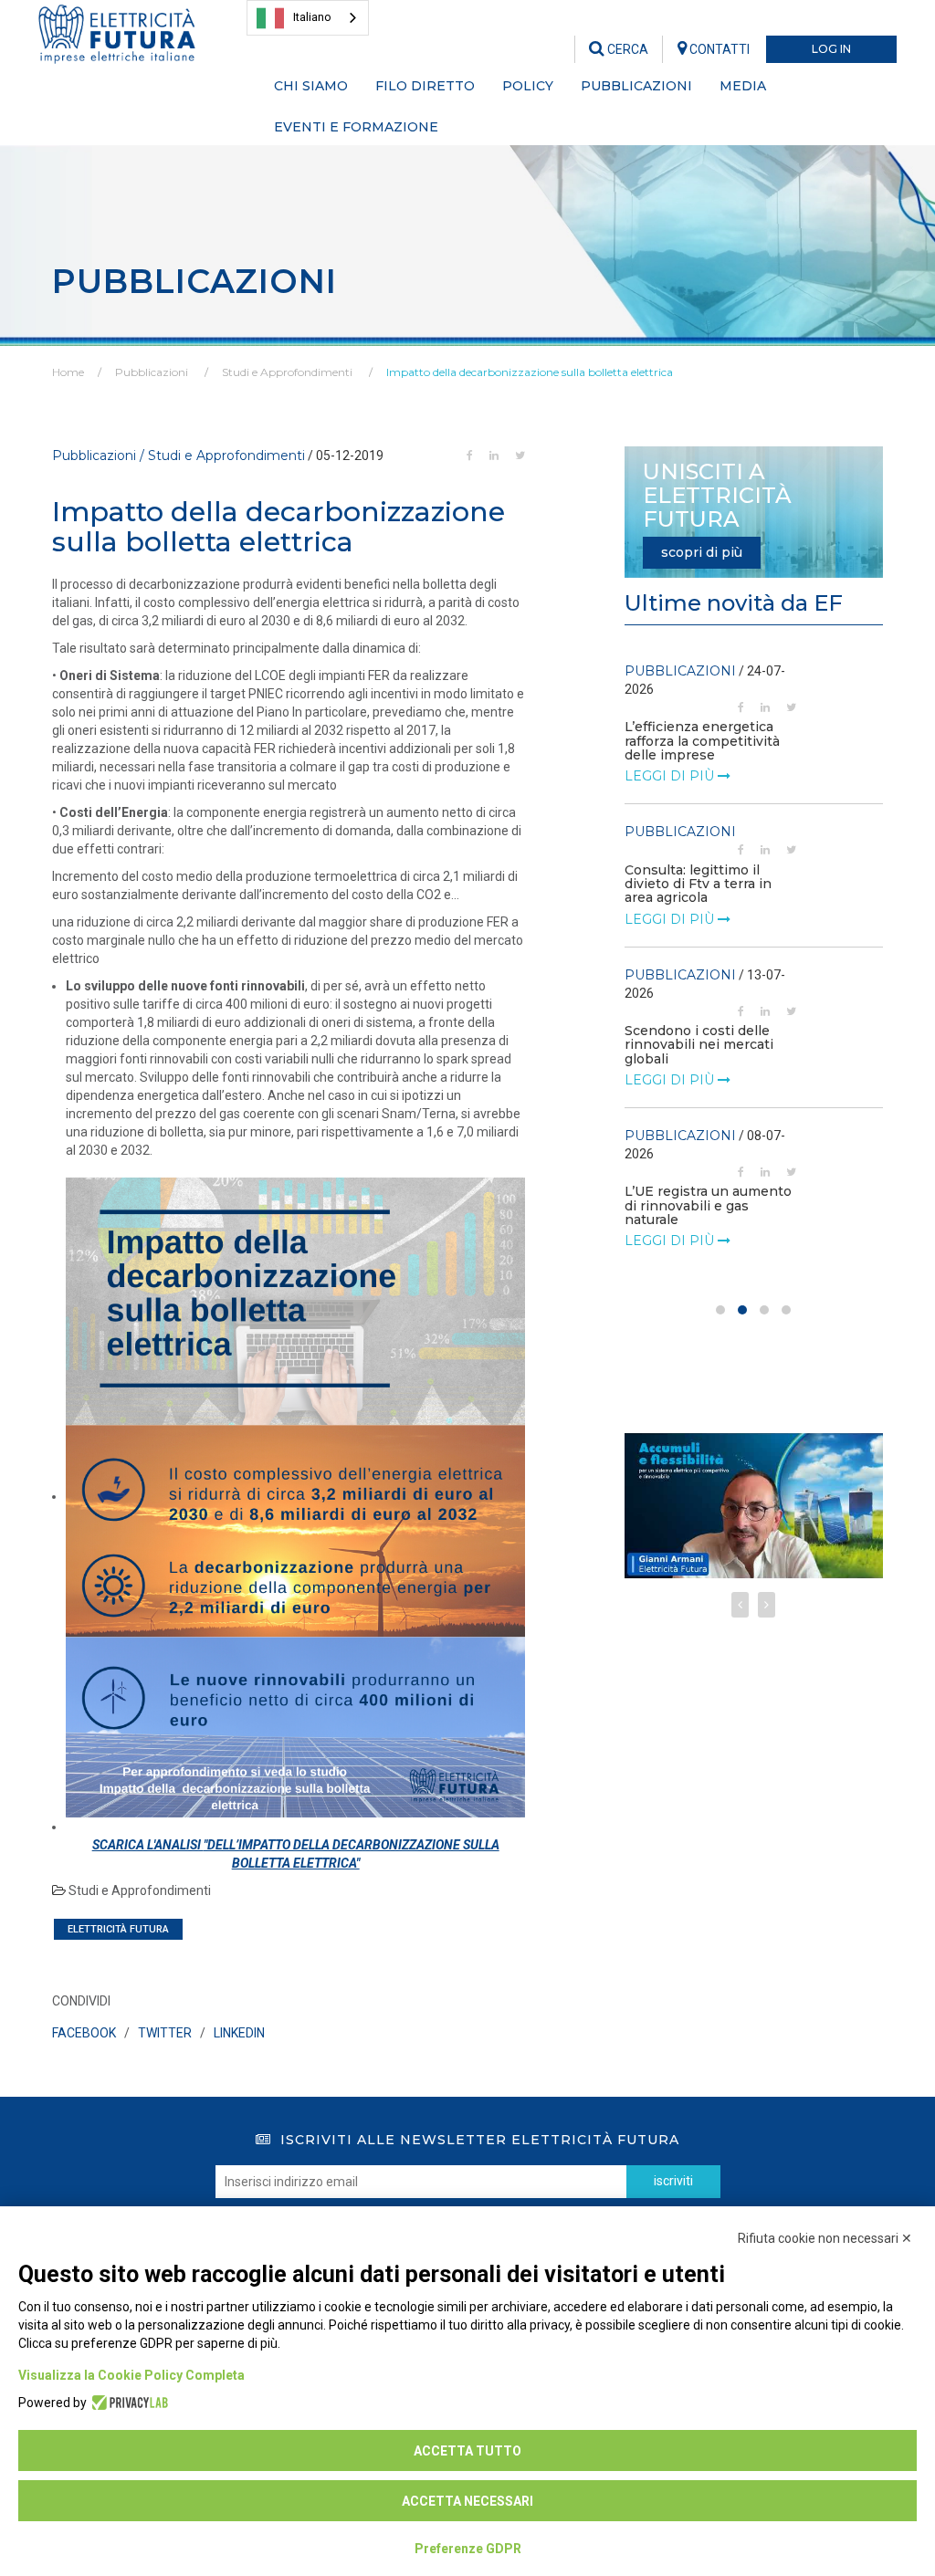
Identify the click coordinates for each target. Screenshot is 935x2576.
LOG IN (831, 49)
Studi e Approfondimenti (287, 372)
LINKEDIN (239, 2033)
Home (68, 372)
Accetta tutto (467, 2451)
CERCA (626, 49)
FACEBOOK (84, 2033)
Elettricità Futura (118, 1929)
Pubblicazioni (152, 372)
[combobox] (308, 18)
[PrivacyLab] (127, 2403)
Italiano (312, 17)
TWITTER (165, 2033)
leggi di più (671, 776)
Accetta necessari (467, 2501)
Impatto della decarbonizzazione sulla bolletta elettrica (530, 372)
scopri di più (702, 552)
